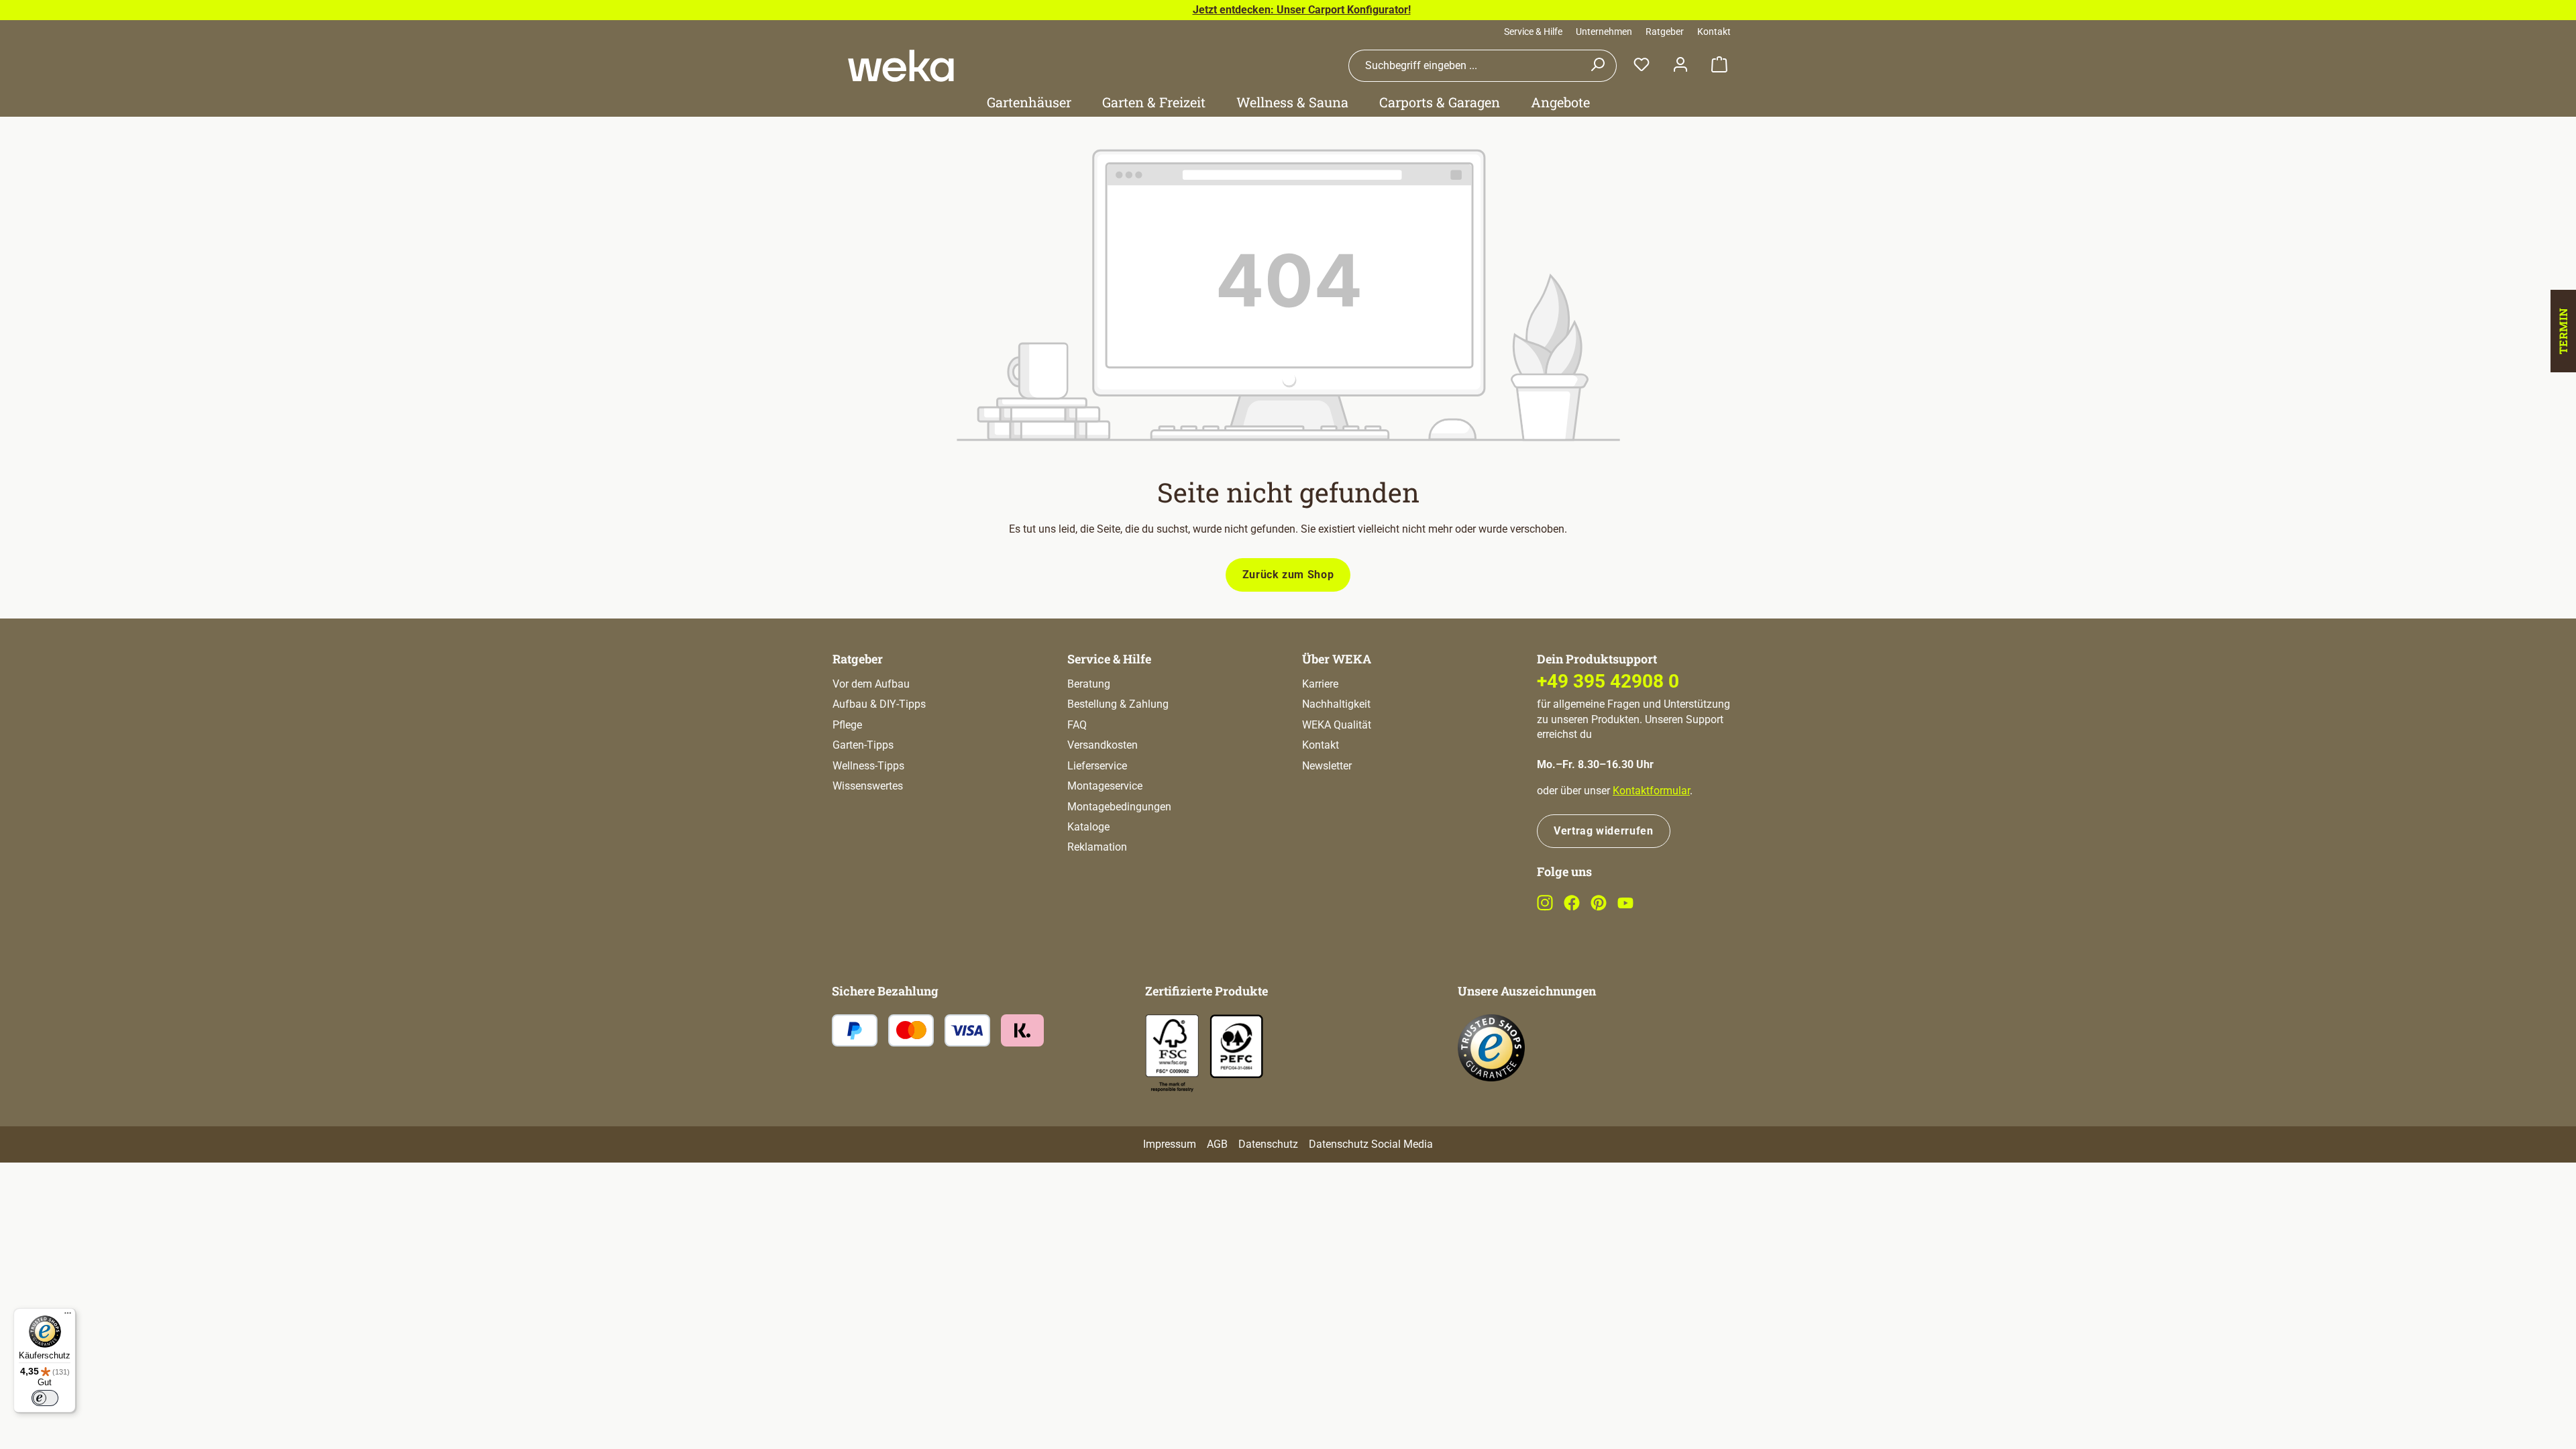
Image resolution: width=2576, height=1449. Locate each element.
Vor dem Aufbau (871, 684)
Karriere (1320, 684)
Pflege (847, 725)
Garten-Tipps (863, 745)
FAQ (1077, 725)
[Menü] (68, 1316)
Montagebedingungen (1119, 807)
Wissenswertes (868, 786)
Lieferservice (1097, 766)
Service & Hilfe (1533, 32)
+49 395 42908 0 (1608, 681)
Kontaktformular (1651, 791)
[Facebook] (1572, 907)
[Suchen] (1598, 66)
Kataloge (1088, 827)
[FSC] (1172, 1054)
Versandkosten (1103, 745)
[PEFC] (1236, 1045)
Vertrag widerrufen (1604, 831)
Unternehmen (1604, 32)
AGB (1217, 1144)
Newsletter (1327, 766)
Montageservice (1105, 786)
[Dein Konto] (1680, 65)
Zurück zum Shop (1288, 575)
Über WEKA (1337, 659)
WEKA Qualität (1337, 725)
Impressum (1170, 1144)
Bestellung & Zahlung (1118, 704)
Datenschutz (1268, 1144)
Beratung (1089, 684)
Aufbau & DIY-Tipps (879, 704)
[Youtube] (1625, 907)
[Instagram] (1545, 907)
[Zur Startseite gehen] (901, 66)
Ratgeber (1665, 32)
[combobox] (1464, 66)
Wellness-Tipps (868, 766)
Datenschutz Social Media (1371, 1144)
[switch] (45, 1398)
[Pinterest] (1599, 907)
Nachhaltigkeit (1336, 704)
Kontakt (1714, 32)
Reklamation (1097, 847)
